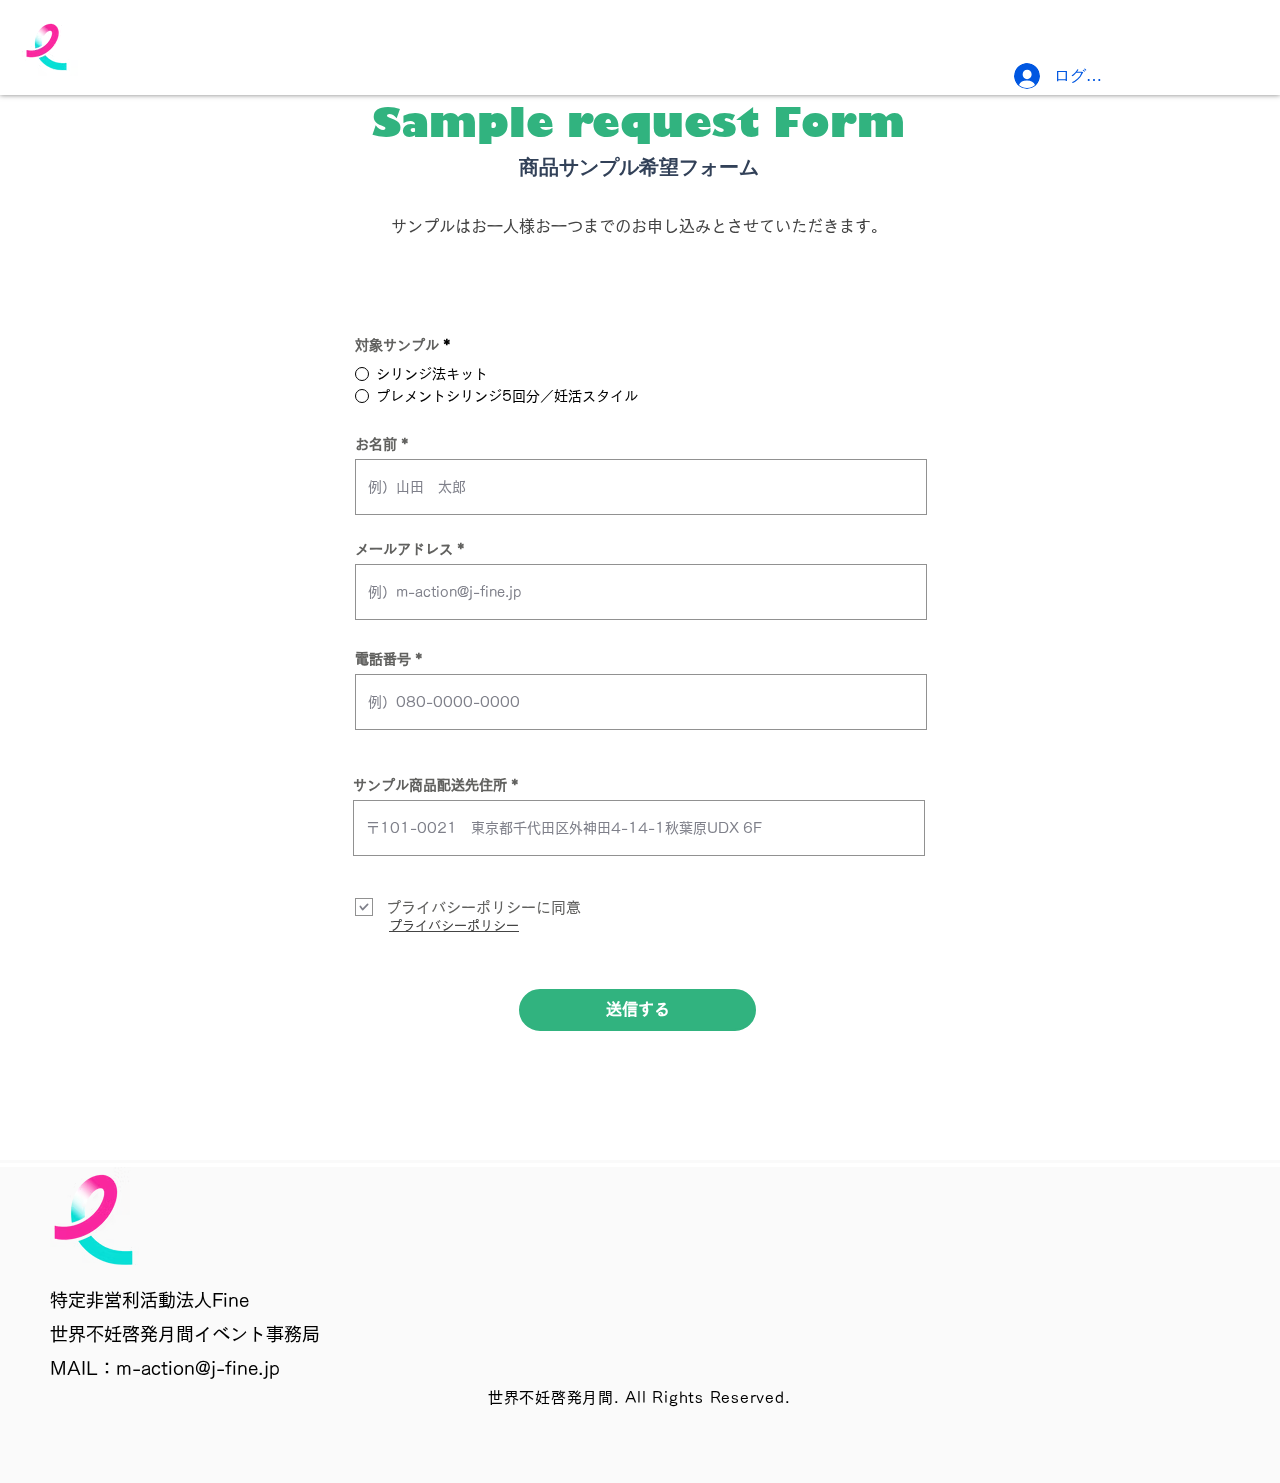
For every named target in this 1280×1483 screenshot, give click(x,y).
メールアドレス (404, 549)
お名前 (376, 444)
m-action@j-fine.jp (198, 1368)
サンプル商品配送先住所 (430, 785)
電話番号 (383, 659)
